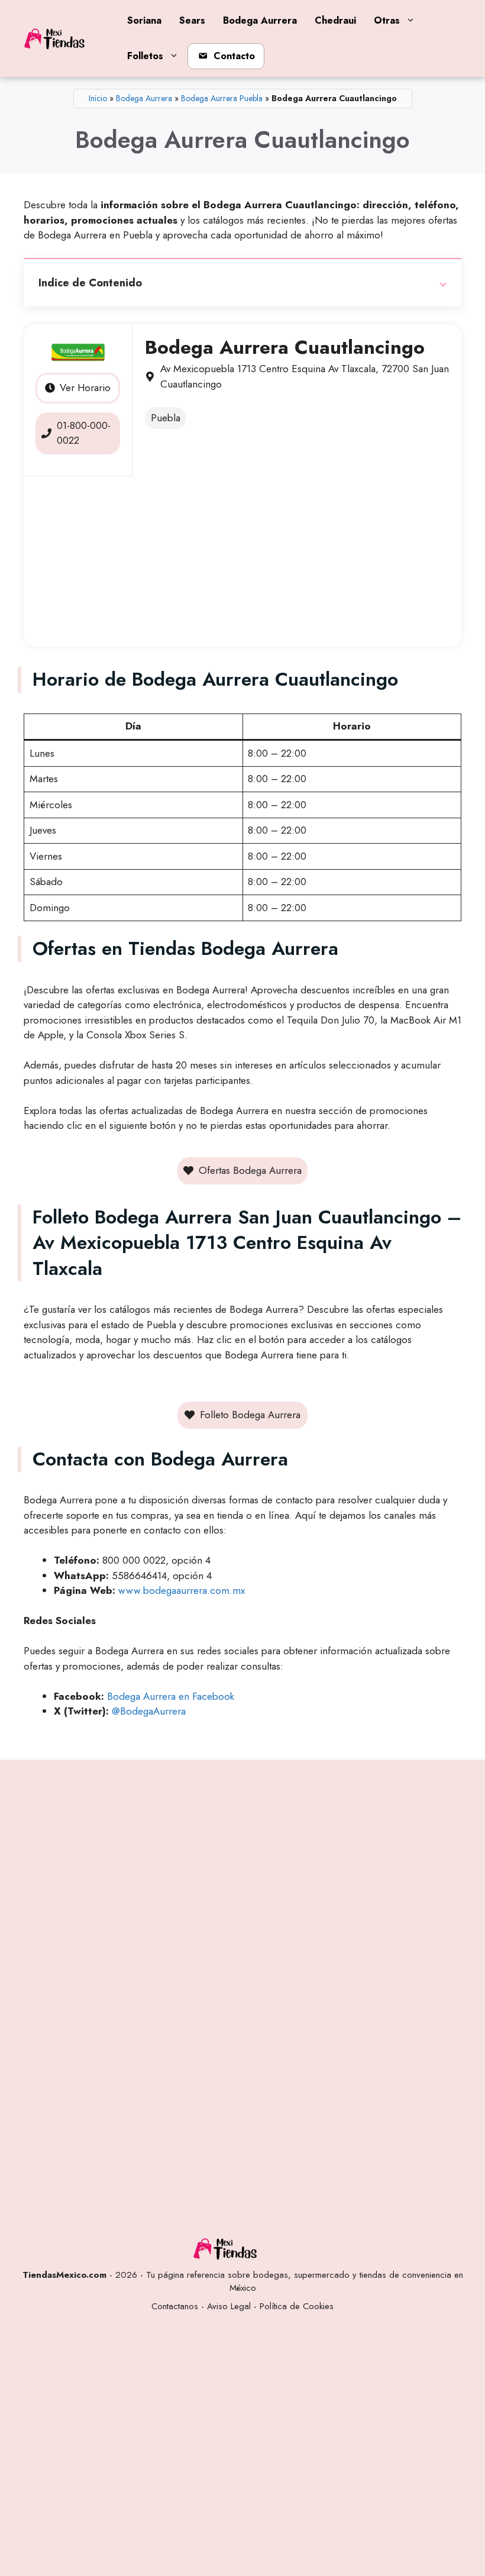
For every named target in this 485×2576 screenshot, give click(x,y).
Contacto (234, 56)
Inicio (98, 98)
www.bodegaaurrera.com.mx (182, 1590)
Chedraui (335, 20)
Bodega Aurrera (260, 20)
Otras (387, 20)
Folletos (145, 56)
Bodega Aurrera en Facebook (171, 1696)
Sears (192, 20)
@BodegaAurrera (149, 1711)
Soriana (144, 20)
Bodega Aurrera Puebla (222, 98)
